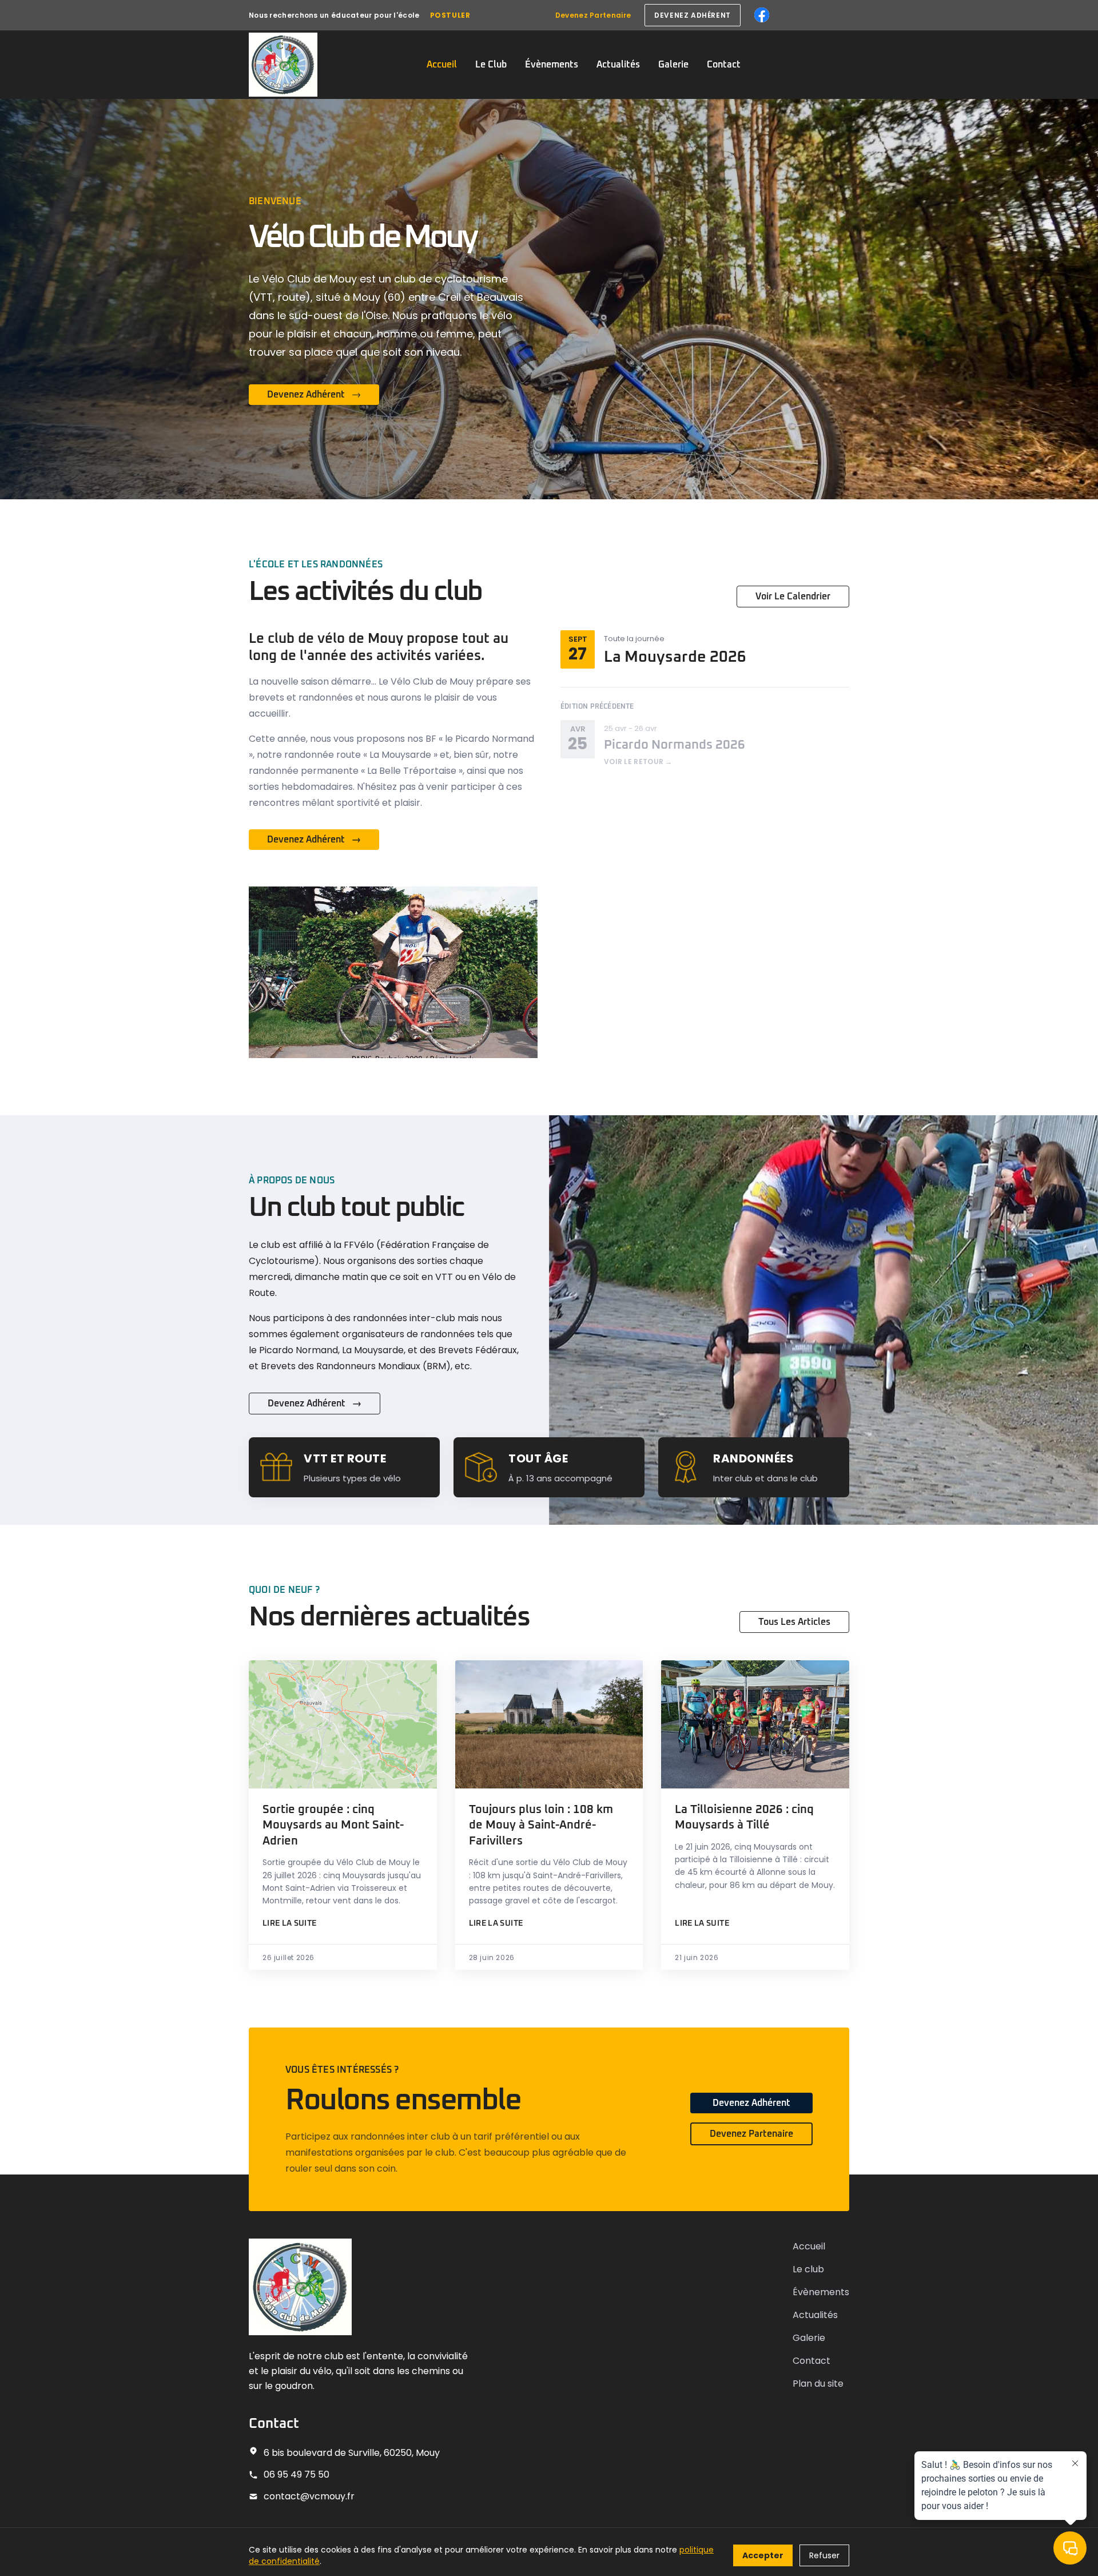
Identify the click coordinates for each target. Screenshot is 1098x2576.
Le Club (491, 65)
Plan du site (818, 2384)
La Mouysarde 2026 (675, 657)
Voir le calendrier (793, 597)
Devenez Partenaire (593, 15)
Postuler (450, 15)
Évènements (552, 65)
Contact (724, 65)
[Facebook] (762, 15)
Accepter (763, 2555)
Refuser (824, 2555)
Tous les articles (794, 1622)
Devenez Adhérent (751, 2103)
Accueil (442, 65)
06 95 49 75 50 (297, 2474)
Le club (808, 2269)
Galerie (673, 65)
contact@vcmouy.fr (309, 2496)
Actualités (618, 65)
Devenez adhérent (693, 15)
